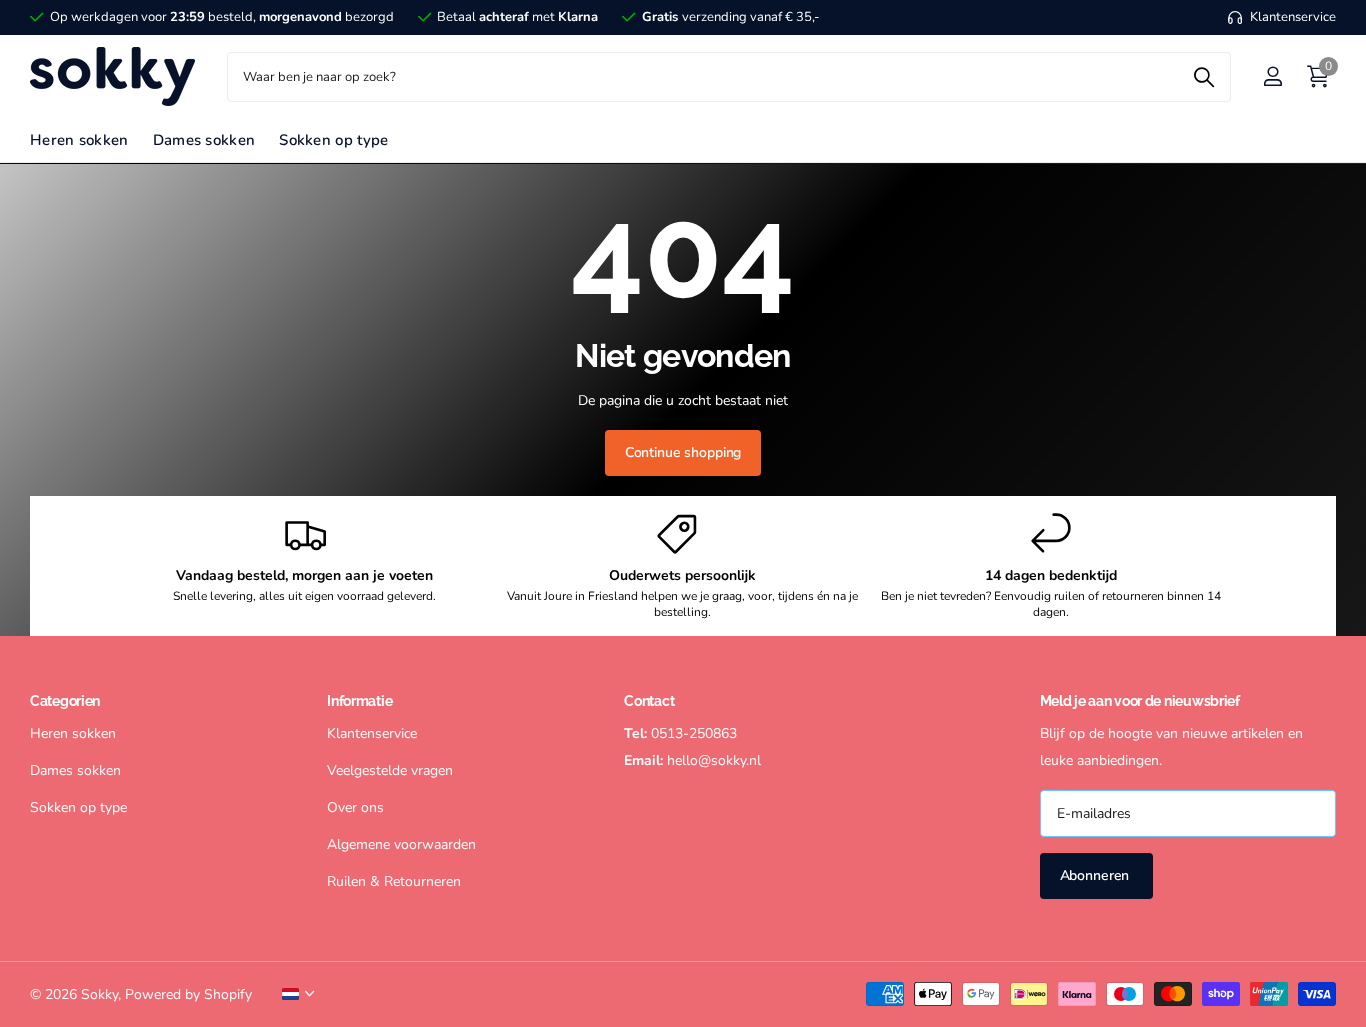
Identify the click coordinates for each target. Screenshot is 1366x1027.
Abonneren (1097, 875)
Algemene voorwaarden (401, 844)
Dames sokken (204, 140)
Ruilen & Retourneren (394, 881)
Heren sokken (79, 140)
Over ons (355, 807)
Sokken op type (333, 140)
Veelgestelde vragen (390, 770)
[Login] (1272, 76)
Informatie (359, 701)
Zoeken (1203, 77)
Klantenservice (372, 733)
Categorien (65, 701)
